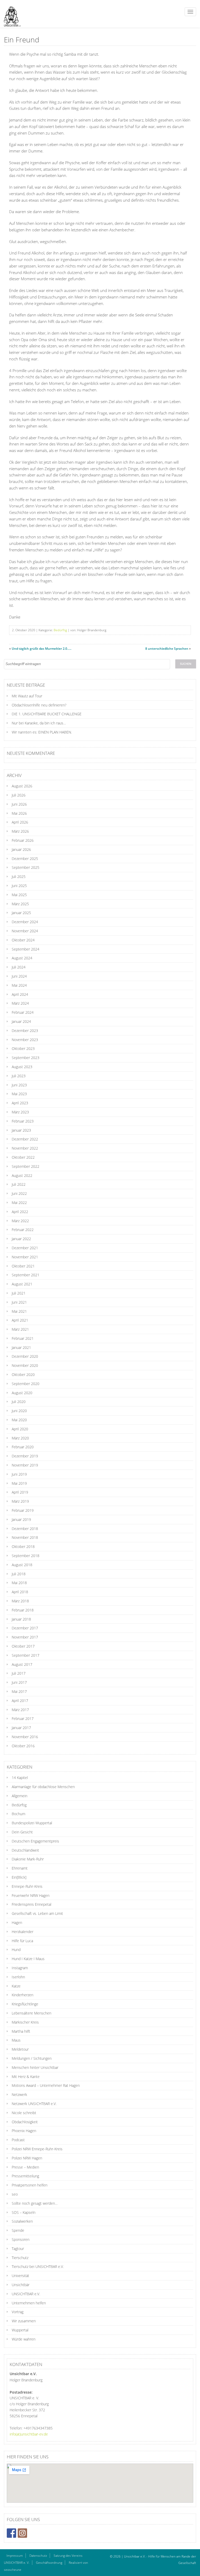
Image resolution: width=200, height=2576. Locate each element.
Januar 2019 (21, 1519)
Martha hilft (21, 2031)
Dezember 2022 (25, 1139)
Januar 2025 (21, 913)
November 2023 (25, 1040)
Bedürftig (60, 630)
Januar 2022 (21, 1239)
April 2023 (20, 1103)
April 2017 (20, 1701)
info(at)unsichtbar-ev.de (29, 2434)
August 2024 (22, 958)
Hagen (17, 1923)
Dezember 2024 (25, 922)
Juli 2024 (19, 967)
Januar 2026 (21, 849)
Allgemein (20, 1796)
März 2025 (20, 904)
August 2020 (22, 1393)
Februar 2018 (23, 1610)
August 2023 (22, 1067)
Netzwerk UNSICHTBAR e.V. (34, 2104)
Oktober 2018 (23, 1547)
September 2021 (26, 1275)
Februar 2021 (23, 1338)
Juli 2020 (19, 1402)
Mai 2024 (19, 985)
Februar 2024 (23, 1012)
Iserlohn (18, 1977)
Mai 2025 (19, 895)
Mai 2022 (19, 1203)
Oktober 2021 (23, 1266)
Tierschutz (20, 2258)
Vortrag (18, 2312)
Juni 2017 (19, 1682)
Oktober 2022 (23, 1157)
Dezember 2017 (25, 1628)
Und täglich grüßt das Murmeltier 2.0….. (42, 649)
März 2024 (20, 1003)
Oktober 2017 (23, 1646)
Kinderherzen (23, 1995)
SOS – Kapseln (24, 2212)
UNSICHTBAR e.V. (26, 2294)
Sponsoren (21, 2239)
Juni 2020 (19, 1411)
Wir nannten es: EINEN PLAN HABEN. (42, 732)
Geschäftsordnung (49, 2563)
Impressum (15, 2556)
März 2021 (20, 1329)
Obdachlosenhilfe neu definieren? (39, 705)
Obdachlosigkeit (25, 2122)
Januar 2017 (21, 1728)
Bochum (18, 1814)
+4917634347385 (38, 2428)
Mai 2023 (19, 1094)
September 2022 (26, 1166)
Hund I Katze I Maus (28, 1959)
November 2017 (25, 1637)
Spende (18, 2230)
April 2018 (20, 1592)
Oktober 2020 (23, 1375)
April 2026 (20, 822)
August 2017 (22, 1664)
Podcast (18, 2140)
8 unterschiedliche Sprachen (167, 649)
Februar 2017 (23, 1719)
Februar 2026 (23, 840)
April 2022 (20, 1212)
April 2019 (20, 1492)
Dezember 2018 (25, 1529)
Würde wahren (24, 2339)
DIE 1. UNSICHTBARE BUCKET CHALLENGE (47, 714)
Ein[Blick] (19, 1877)
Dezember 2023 (25, 1031)
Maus (16, 2040)
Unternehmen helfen (29, 2303)
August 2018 (22, 1565)
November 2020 (25, 1365)
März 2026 (20, 831)
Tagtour (18, 2249)
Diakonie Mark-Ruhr (28, 1859)
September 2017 (26, 1655)
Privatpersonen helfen (30, 2185)
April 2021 (20, 1320)
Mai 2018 (19, 1583)
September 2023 (26, 1058)
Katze (16, 1986)
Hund (16, 1950)
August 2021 (22, 1284)
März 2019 (20, 1501)
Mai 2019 (19, 1483)
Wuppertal (20, 2330)
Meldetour (20, 2049)
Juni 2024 (19, 976)
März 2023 (20, 1112)
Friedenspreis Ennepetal (32, 1904)
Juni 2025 (19, 886)
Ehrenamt (20, 1868)
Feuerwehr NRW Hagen (31, 1895)
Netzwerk (19, 2094)
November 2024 (25, 931)
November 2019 (25, 1465)
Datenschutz (38, 2556)
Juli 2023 (19, 1076)
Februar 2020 (23, 1447)
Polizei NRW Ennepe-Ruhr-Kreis (37, 2149)
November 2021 (25, 1257)
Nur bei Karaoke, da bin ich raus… (39, 723)
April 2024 (20, 994)
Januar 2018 (21, 1619)
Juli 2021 (19, 1293)
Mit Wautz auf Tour (27, 696)
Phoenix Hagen (24, 2131)
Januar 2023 (21, 1130)
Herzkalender (23, 1932)
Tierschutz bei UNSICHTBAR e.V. (38, 2266)
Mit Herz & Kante (26, 2077)
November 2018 (25, 1537)
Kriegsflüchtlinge (25, 2004)
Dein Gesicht (22, 1832)
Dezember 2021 (25, 1248)
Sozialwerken (22, 2221)
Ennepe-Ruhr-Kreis (27, 1886)
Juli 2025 (19, 876)
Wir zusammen (24, 2321)
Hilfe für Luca (22, 1941)
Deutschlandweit (25, 1850)
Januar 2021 (21, 1347)
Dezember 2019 (25, 1456)
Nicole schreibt (24, 2113)
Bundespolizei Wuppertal (32, 1823)
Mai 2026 (19, 813)
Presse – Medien (25, 2167)
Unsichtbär (21, 2285)
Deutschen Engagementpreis (35, 1841)
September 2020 (26, 1384)
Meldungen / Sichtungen (32, 2058)
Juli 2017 (19, 1673)
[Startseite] (10, 14)
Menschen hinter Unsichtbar (35, 2067)
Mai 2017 (19, 1691)
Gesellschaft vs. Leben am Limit (37, 1913)
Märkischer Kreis (25, 2022)
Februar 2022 (23, 1230)
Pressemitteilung (25, 2176)
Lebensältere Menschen (32, 2013)
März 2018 (20, 1601)
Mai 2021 (19, 1311)
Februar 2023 (23, 1121)
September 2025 (26, 867)
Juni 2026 (19, 804)
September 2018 (26, 1556)
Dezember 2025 (25, 859)
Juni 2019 (19, 1474)
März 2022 (20, 1221)
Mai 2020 (19, 1420)
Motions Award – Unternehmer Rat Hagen (46, 2085)
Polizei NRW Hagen (27, 2158)
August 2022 (22, 1175)
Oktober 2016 (23, 1746)
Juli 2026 (19, 795)
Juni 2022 (19, 1193)
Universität (20, 2276)
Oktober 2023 (23, 1048)
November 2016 (25, 1737)
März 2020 (20, 1438)
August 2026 (22, 786)
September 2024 (26, 949)
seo (15, 2194)
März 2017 (20, 1710)
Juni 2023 (19, 1085)
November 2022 (25, 1148)
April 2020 (20, 1429)
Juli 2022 (19, 1184)
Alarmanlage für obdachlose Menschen (43, 1787)
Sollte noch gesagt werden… (35, 2203)
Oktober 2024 (23, 940)
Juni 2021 (19, 1302)
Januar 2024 (21, 1021)
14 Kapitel (20, 1778)
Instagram (20, 1968)
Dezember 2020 (25, 1356)
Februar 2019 (23, 1510)
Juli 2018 (19, 1574)
